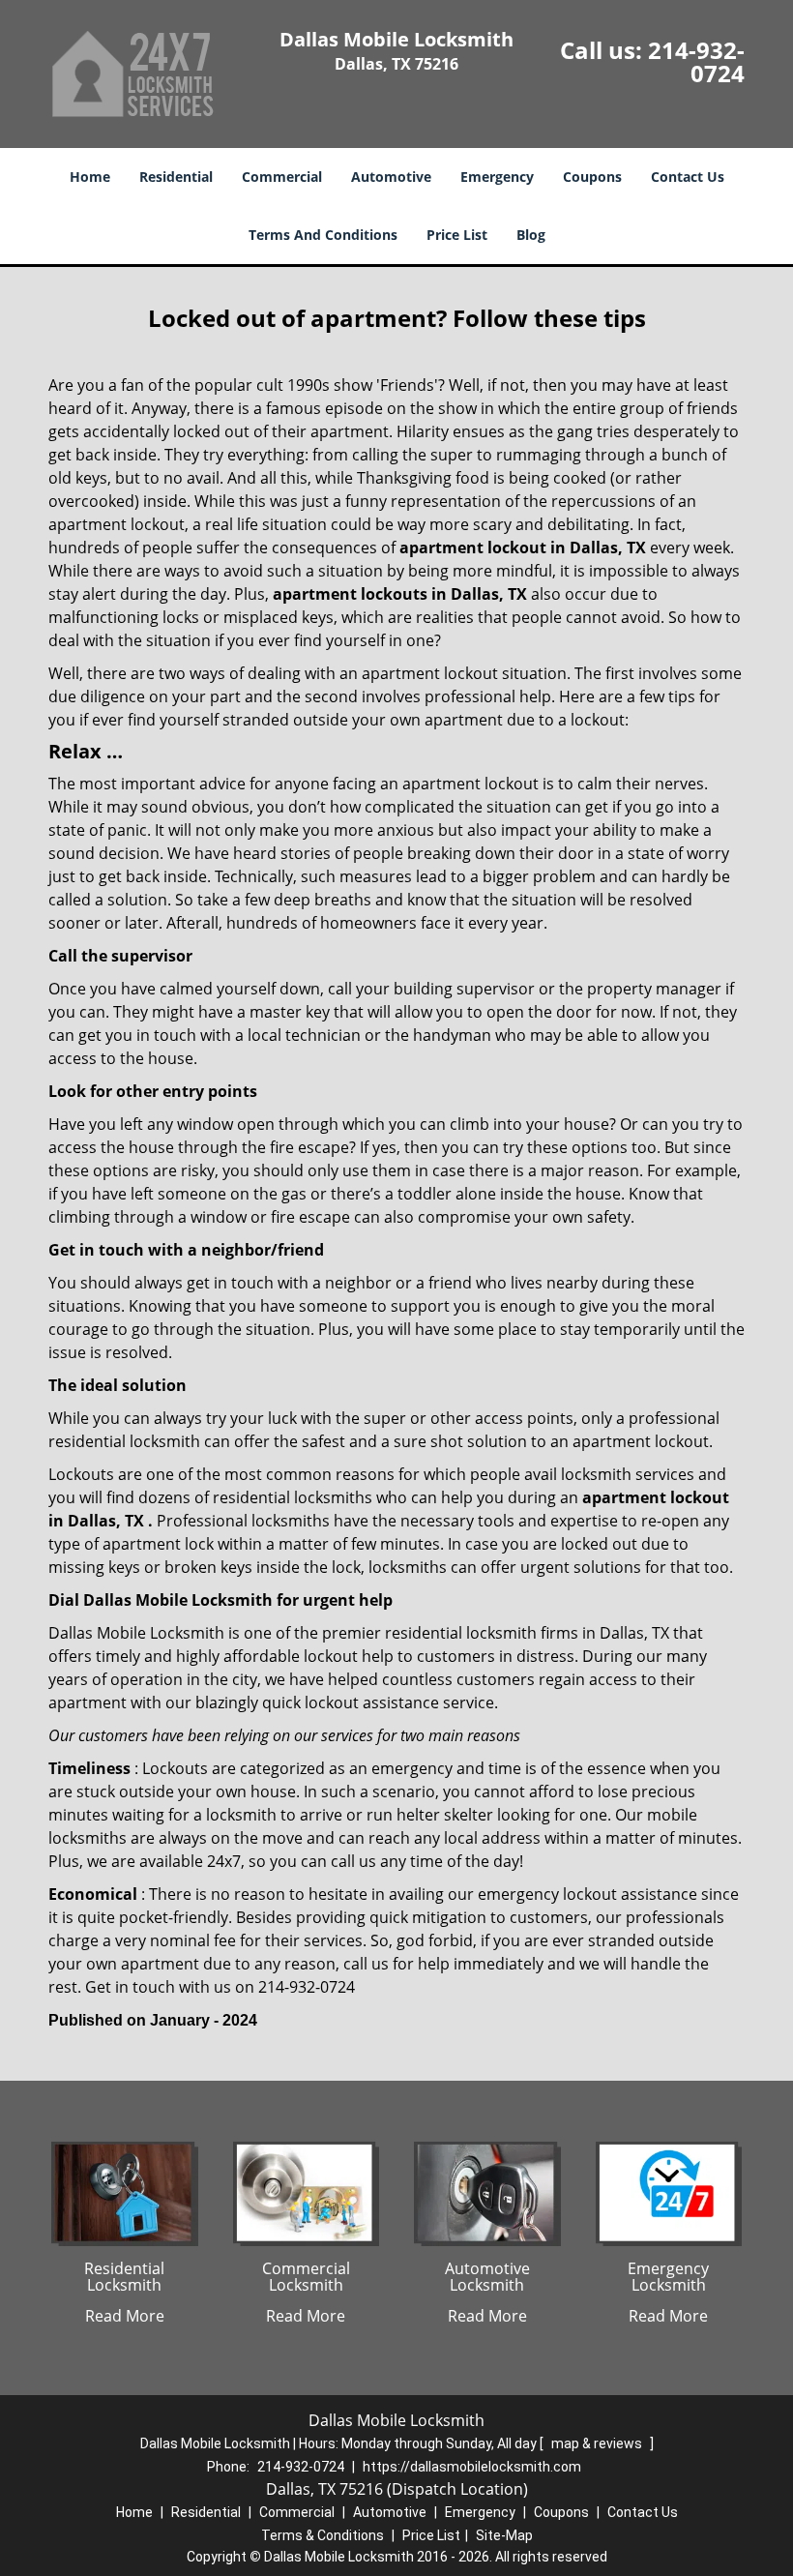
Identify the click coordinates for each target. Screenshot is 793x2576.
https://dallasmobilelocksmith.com (472, 2467)
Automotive (391, 177)
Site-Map (504, 2535)
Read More (125, 2316)
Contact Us (688, 177)
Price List (457, 235)
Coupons (592, 177)
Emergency (497, 177)
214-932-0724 (696, 61)
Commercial (282, 177)
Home (90, 177)
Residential (176, 177)
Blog (531, 235)
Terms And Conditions (323, 235)
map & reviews (598, 2443)
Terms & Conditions (323, 2535)
